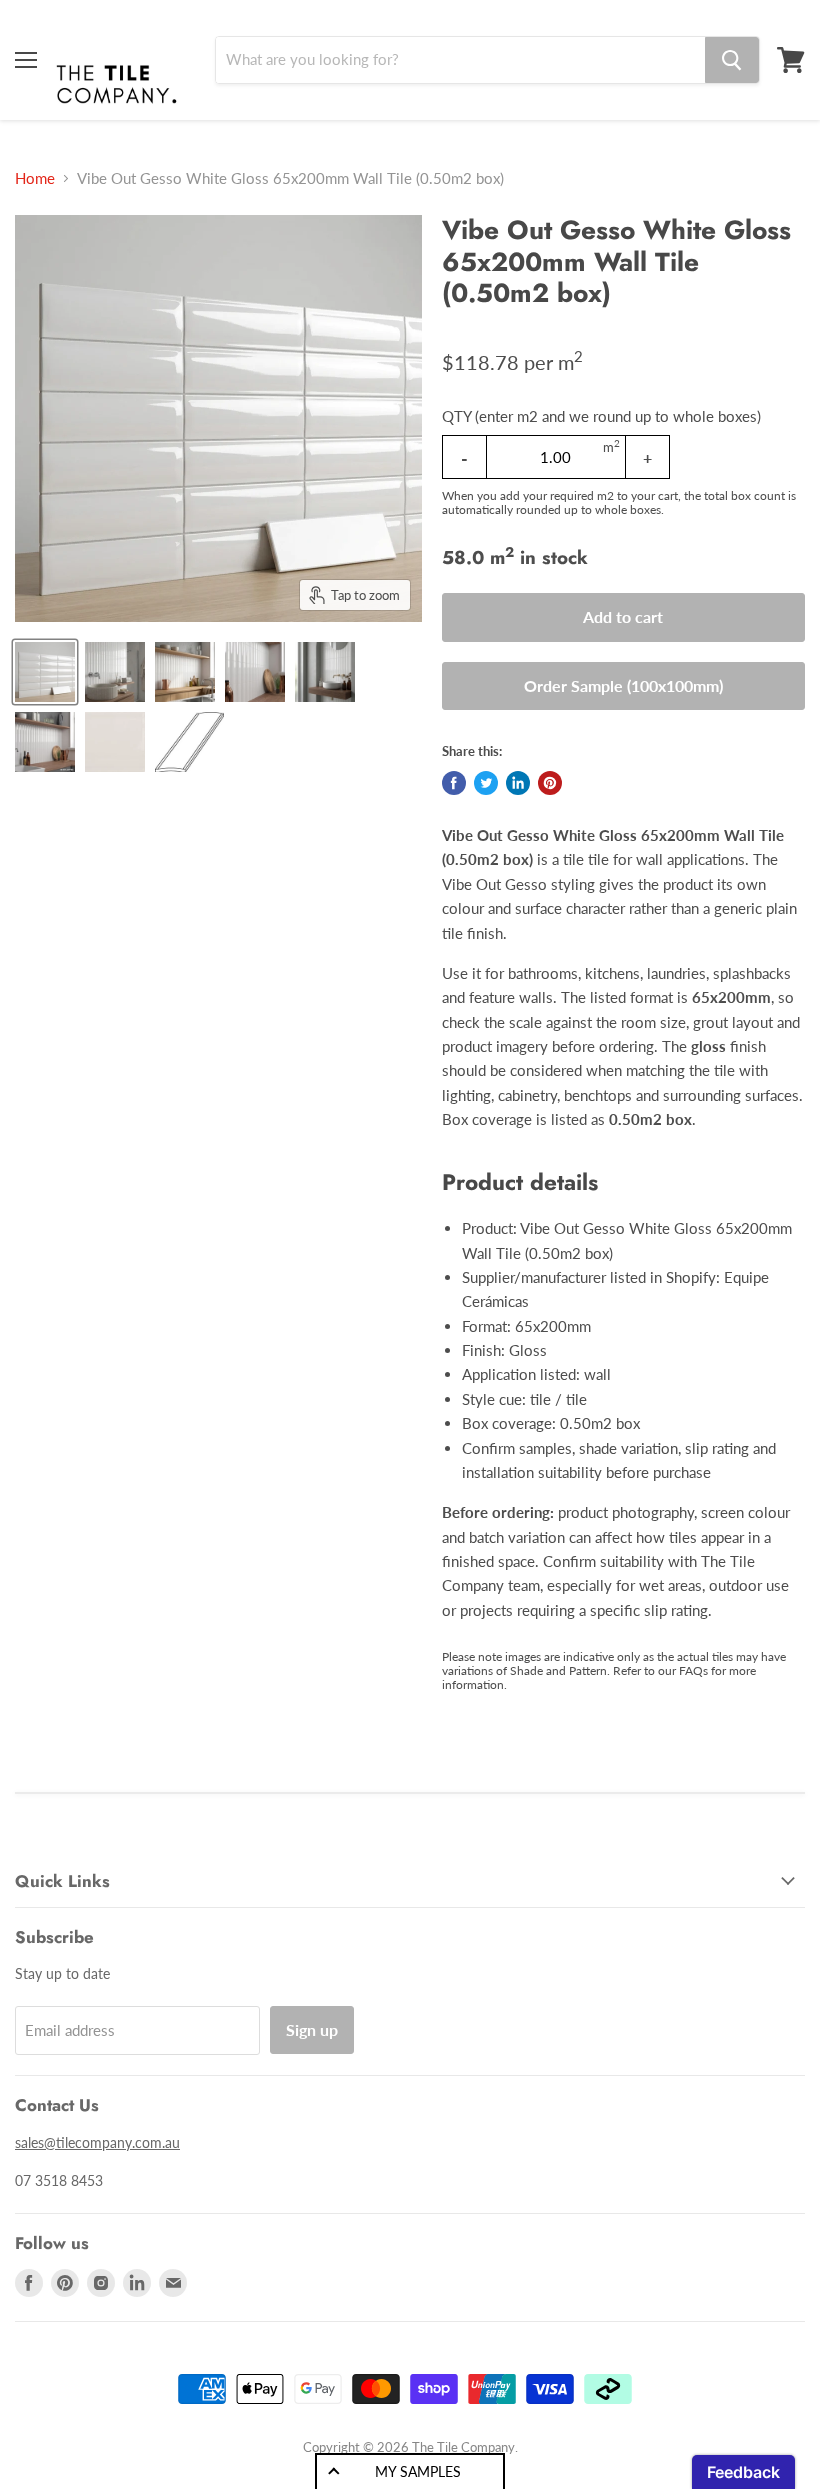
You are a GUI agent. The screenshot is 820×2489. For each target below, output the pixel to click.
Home (35, 178)
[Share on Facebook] (454, 783)
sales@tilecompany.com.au (97, 2142)
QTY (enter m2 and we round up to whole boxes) (601, 416)
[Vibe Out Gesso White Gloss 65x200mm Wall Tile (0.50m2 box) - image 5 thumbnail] (325, 672)
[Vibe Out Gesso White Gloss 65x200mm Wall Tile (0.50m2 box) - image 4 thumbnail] (255, 672)
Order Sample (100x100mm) (623, 685)
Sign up (312, 2029)
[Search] (732, 60)
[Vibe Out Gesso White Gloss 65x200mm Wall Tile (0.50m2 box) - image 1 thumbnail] (45, 672)
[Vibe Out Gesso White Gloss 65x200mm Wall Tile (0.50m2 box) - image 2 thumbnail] (115, 672)
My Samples (418, 2471)
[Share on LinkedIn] (518, 783)
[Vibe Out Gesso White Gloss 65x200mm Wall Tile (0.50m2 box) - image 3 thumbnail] (185, 672)
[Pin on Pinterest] (550, 783)
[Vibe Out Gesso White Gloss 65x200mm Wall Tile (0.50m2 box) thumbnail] (45, 742)
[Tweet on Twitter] (486, 783)
